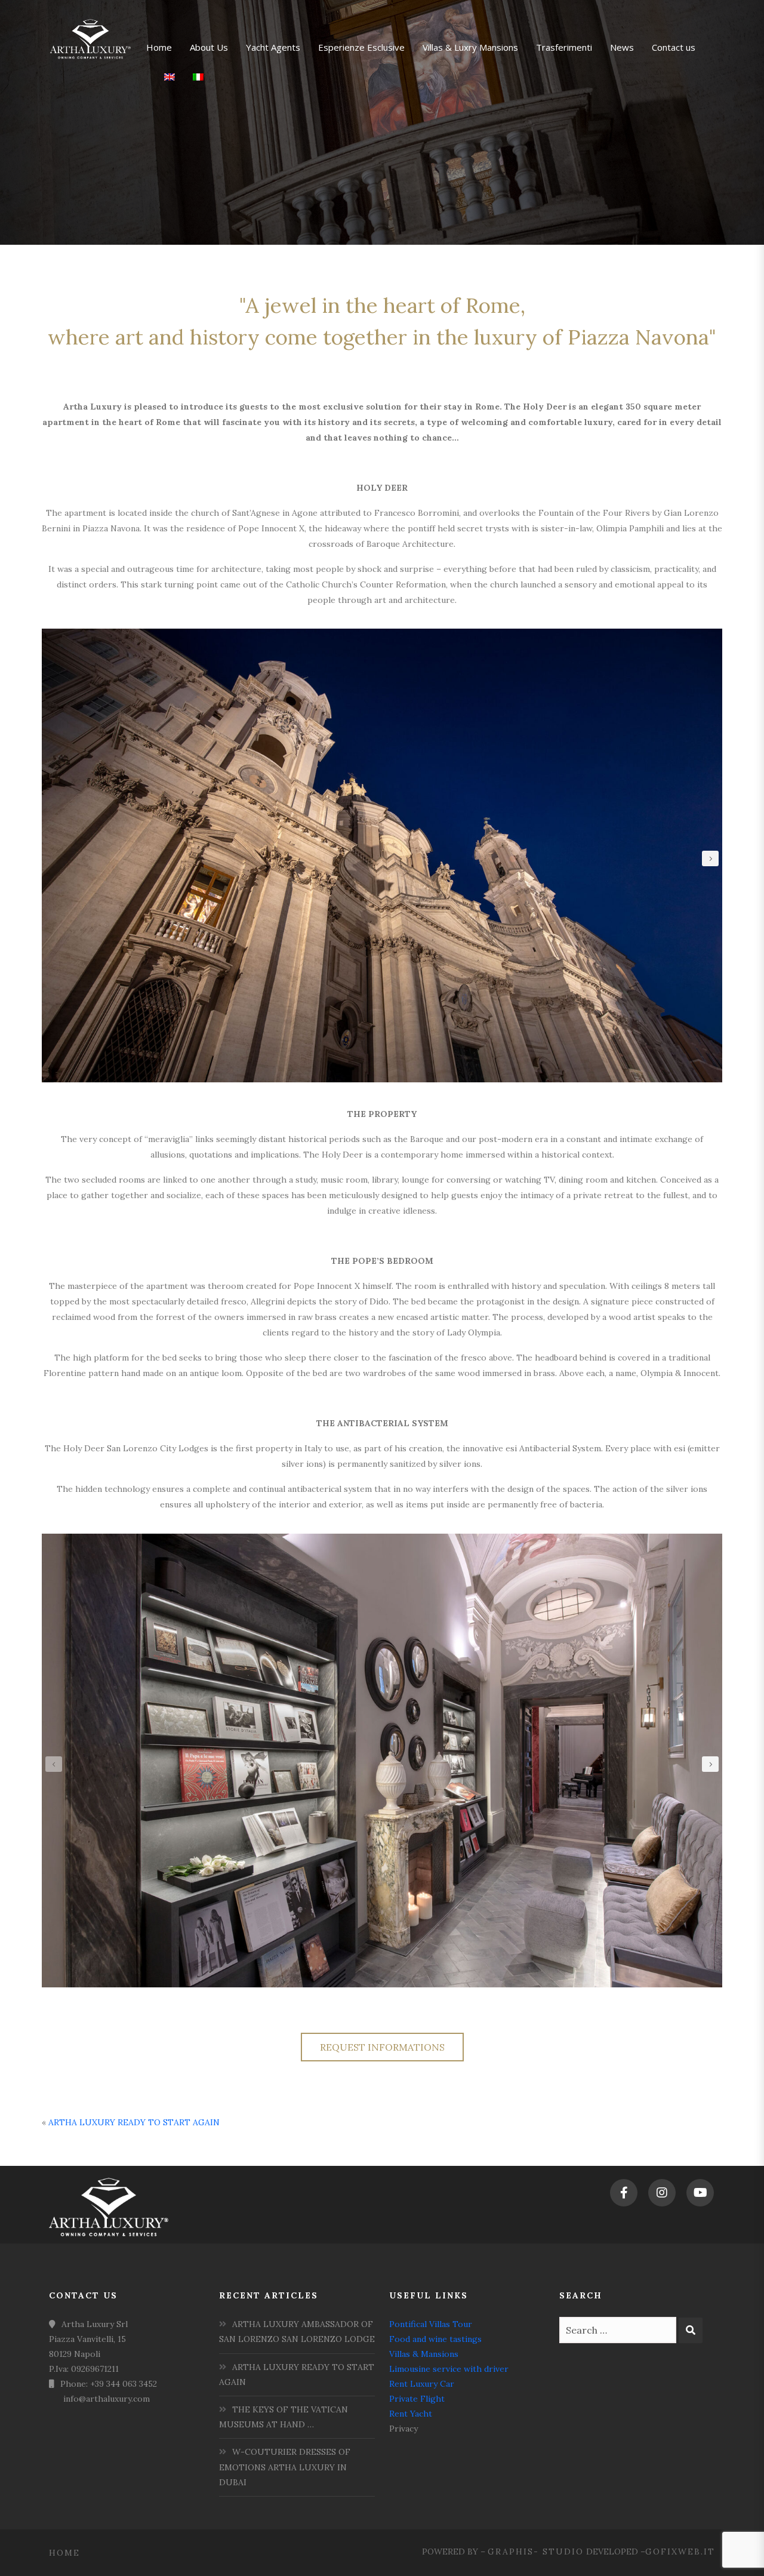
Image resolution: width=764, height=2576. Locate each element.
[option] (382, 855)
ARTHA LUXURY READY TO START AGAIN (134, 2122)
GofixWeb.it (680, 2552)
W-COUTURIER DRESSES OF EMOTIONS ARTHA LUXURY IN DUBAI (285, 2467)
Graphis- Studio (536, 2552)
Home (64, 2553)
